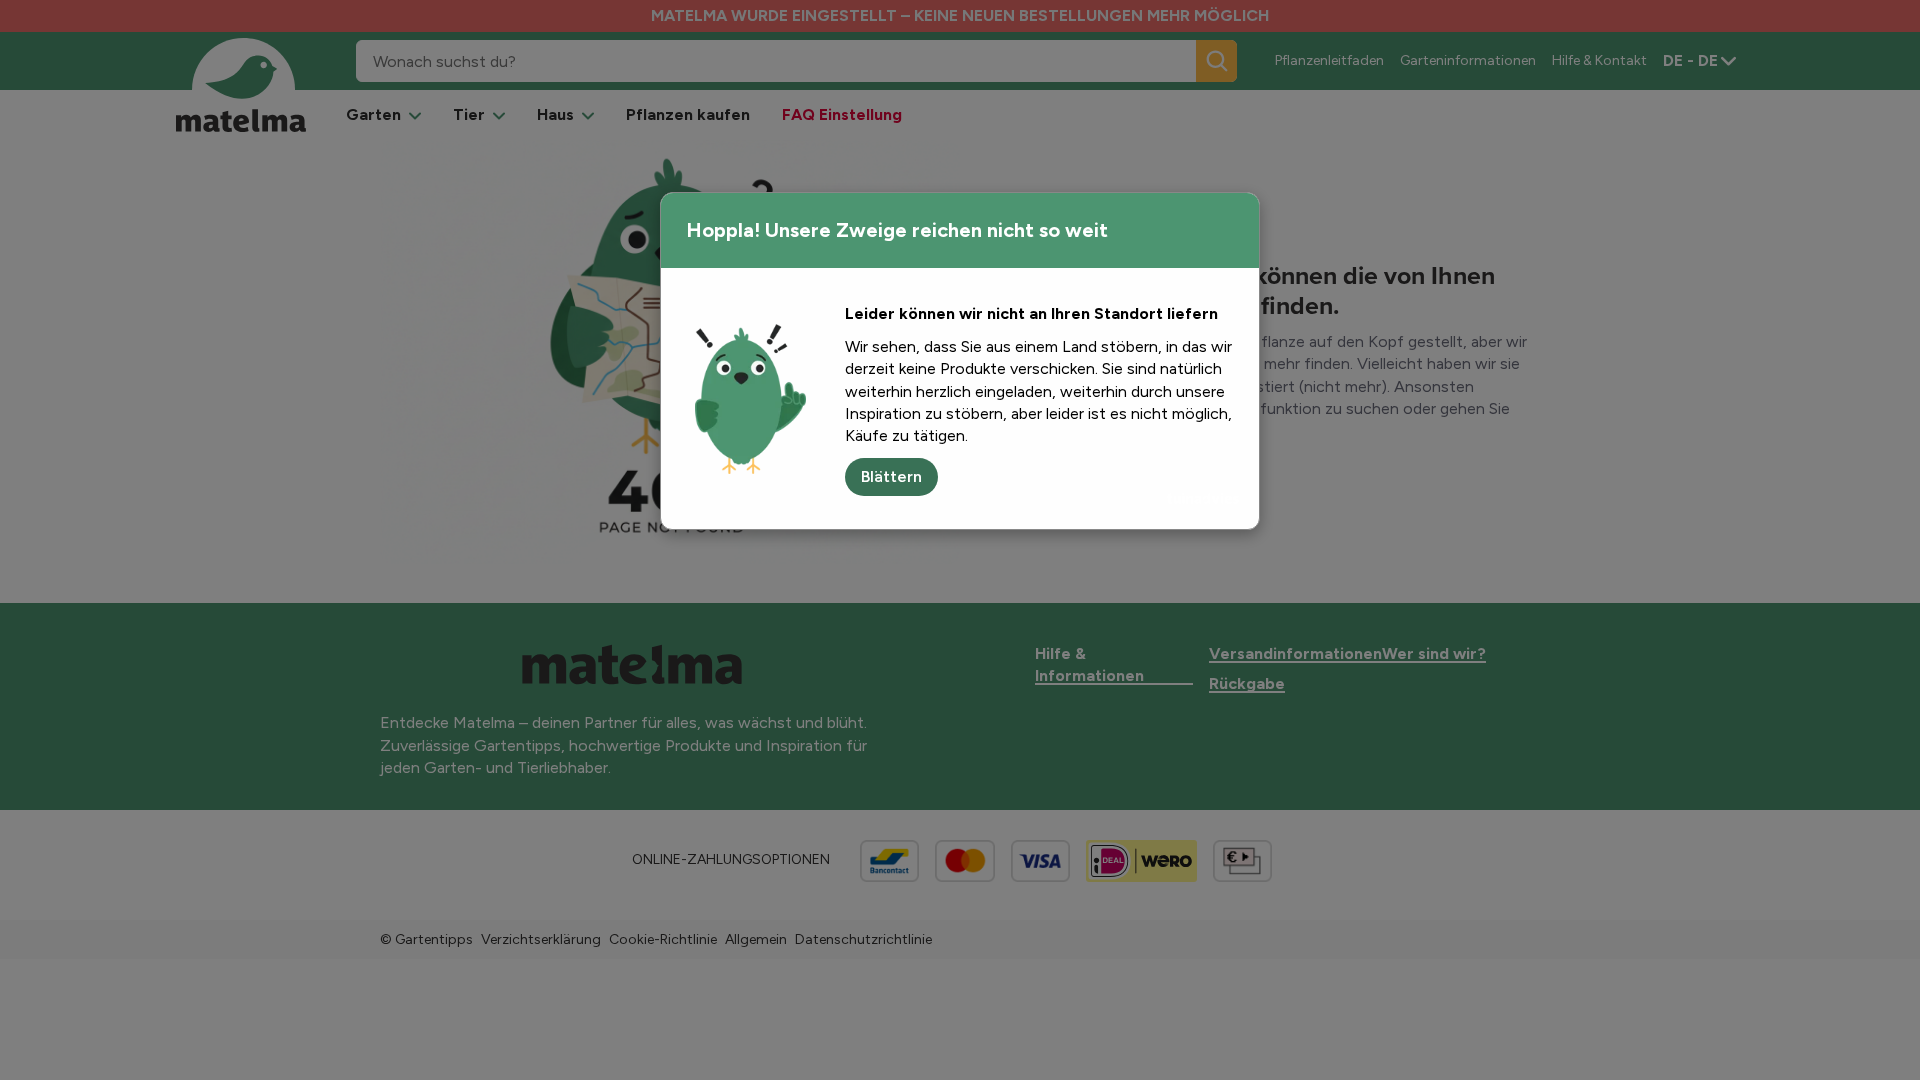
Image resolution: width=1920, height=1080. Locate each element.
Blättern (891, 476)
